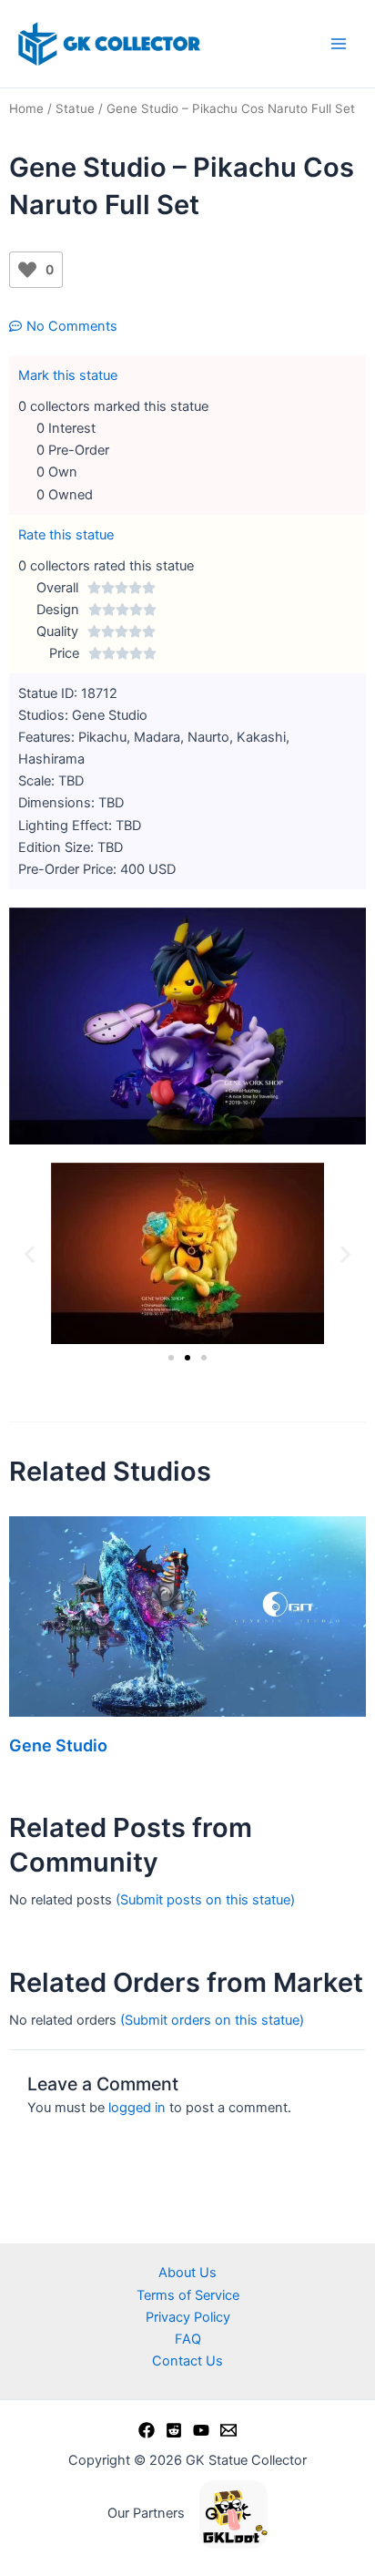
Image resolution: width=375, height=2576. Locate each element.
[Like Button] (27, 270)
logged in (137, 2108)
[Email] (228, 2430)
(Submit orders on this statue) (212, 2020)
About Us (187, 2273)
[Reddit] (174, 2430)
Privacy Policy (188, 2317)
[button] (30, 1253)
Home (26, 108)
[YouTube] (201, 2430)
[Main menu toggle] (339, 44)
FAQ (188, 2339)
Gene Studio (58, 1745)
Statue (75, 108)
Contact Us (187, 2361)
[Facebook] (147, 2430)
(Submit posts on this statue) (205, 1900)
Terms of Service (188, 2295)
